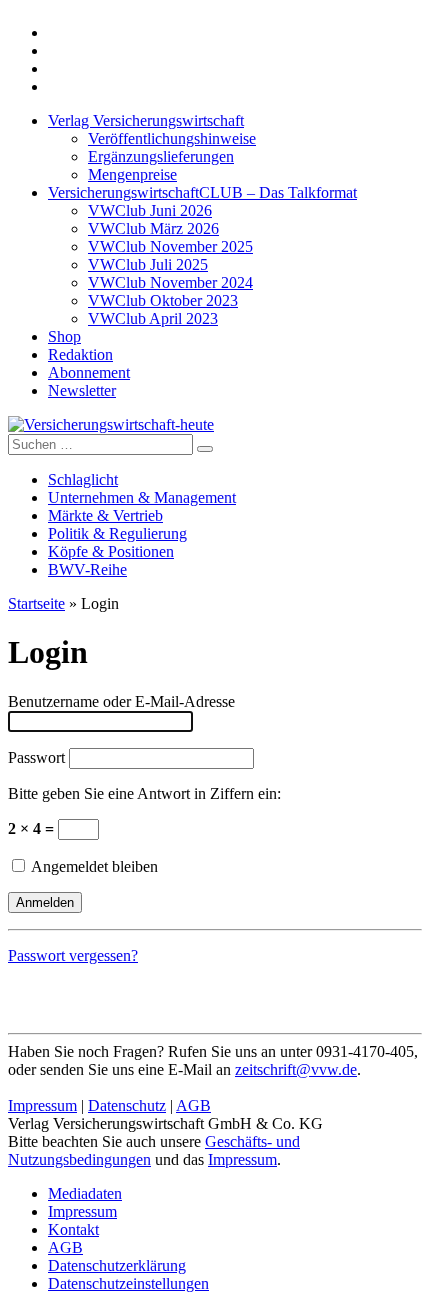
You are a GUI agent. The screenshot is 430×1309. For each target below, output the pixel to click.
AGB (193, 1105)
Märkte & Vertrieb (105, 515)
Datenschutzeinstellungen (128, 1283)
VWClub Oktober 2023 (163, 300)
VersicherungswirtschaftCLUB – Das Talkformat (202, 192)
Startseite (36, 603)
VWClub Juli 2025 (148, 264)
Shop (64, 336)
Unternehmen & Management (142, 497)
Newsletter (82, 390)
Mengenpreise (132, 174)
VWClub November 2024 (170, 282)
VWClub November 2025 (170, 246)
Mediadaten (85, 1193)
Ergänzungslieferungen (161, 156)
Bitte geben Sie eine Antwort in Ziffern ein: (144, 793)
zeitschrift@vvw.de (296, 1069)
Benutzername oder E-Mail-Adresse (121, 701)
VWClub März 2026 (153, 228)
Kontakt (73, 1229)
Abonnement (89, 372)
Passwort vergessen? (73, 955)
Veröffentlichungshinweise (172, 138)
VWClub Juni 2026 (150, 210)
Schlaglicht (83, 479)
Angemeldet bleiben (93, 866)
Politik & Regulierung (117, 533)
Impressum (42, 1105)
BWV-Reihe (87, 569)
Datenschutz (127, 1105)
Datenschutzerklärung (117, 1265)
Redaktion (80, 354)
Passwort (36, 757)
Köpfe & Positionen (111, 551)
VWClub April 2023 (153, 318)
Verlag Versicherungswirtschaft (146, 120)
